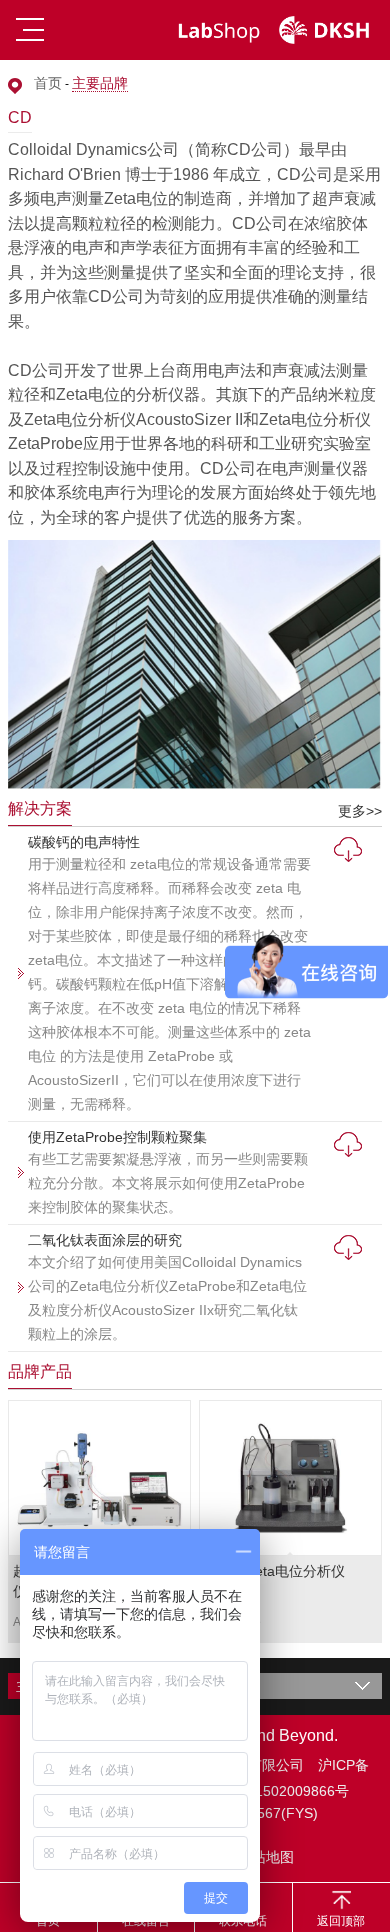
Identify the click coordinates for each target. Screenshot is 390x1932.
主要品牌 (100, 83)
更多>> (360, 811)
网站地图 (266, 1857)
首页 (48, 83)
